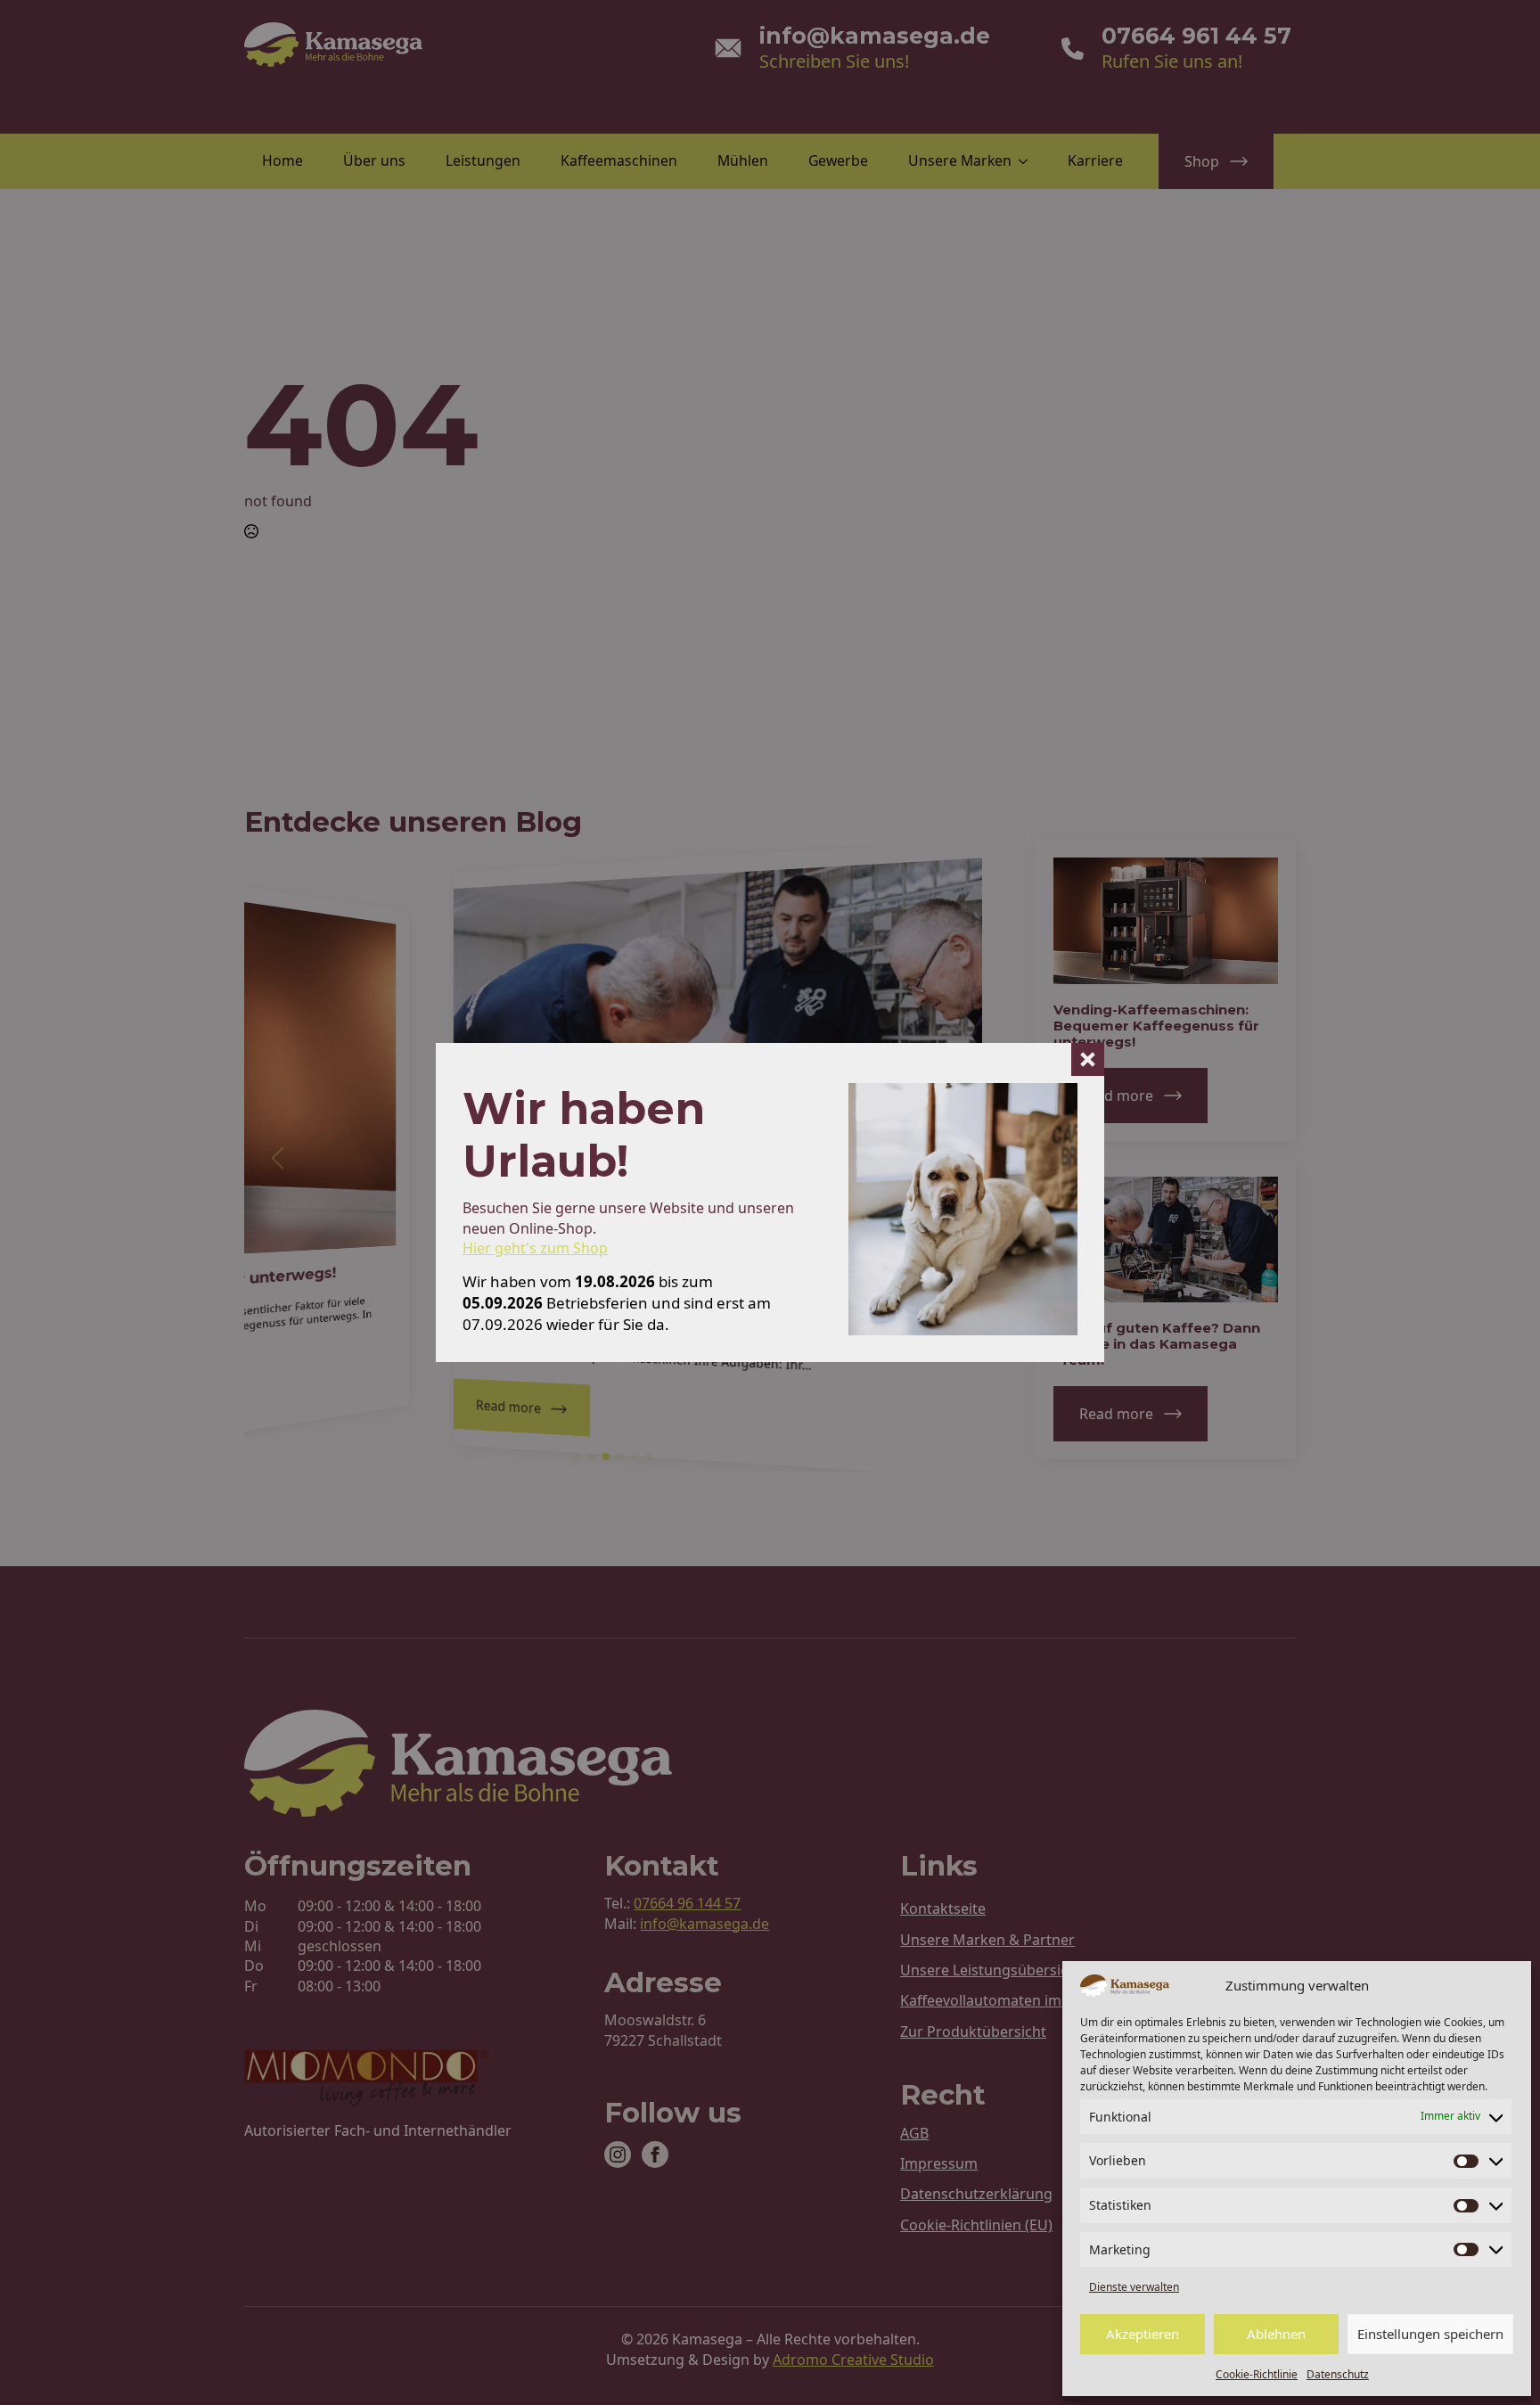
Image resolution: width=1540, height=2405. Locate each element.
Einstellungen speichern (1430, 2334)
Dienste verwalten (1134, 2287)
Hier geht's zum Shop (535, 1248)
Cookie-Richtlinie (1257, 2374)
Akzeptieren (1143, 2334)
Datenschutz (1338, 2374)
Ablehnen (1276, 2334)
